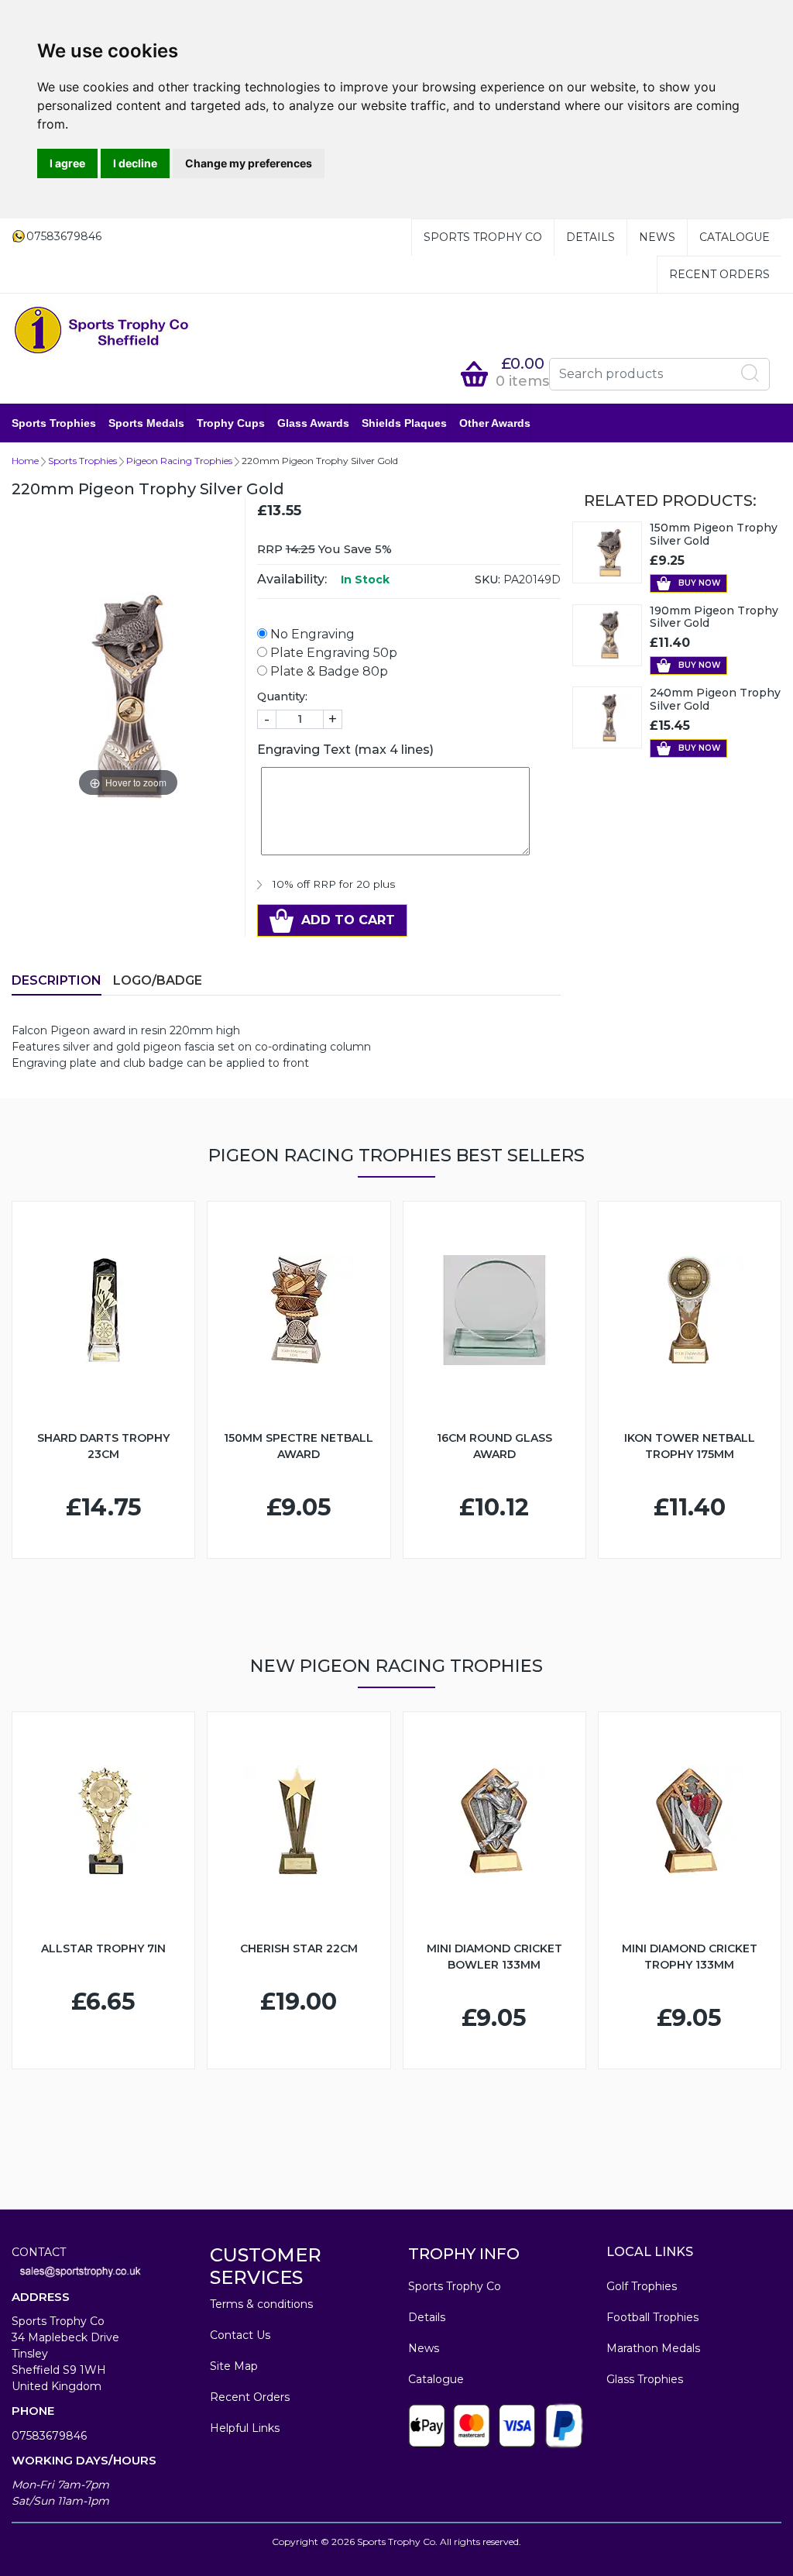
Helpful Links (245, 2428)
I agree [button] (67, 163)
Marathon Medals (653, 2348)
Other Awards (495, 423)
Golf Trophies (642, 2286)
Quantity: (282, 696)
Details (590, 237)
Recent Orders (719, 274)
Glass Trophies (645, 2379)
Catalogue (735, 237)
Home (25, 461)
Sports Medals (146, 423)
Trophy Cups (231, 423)
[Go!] (750, 373)
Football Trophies (652, 2317)
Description (57, 980)
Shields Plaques (404, 423)
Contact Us (240, 2335)
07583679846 (49, 2436)
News (657, 237)
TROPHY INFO (464, 2254)
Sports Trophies (54, 423)
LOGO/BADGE (158, 980)
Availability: (292, 579)
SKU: (487, 580)
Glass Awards (313, 423)
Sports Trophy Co (483, 237)
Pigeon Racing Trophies (179, 461)
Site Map (234, 2366)
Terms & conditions (261, 2304)
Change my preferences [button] (249, 163)
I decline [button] (135, 163)
